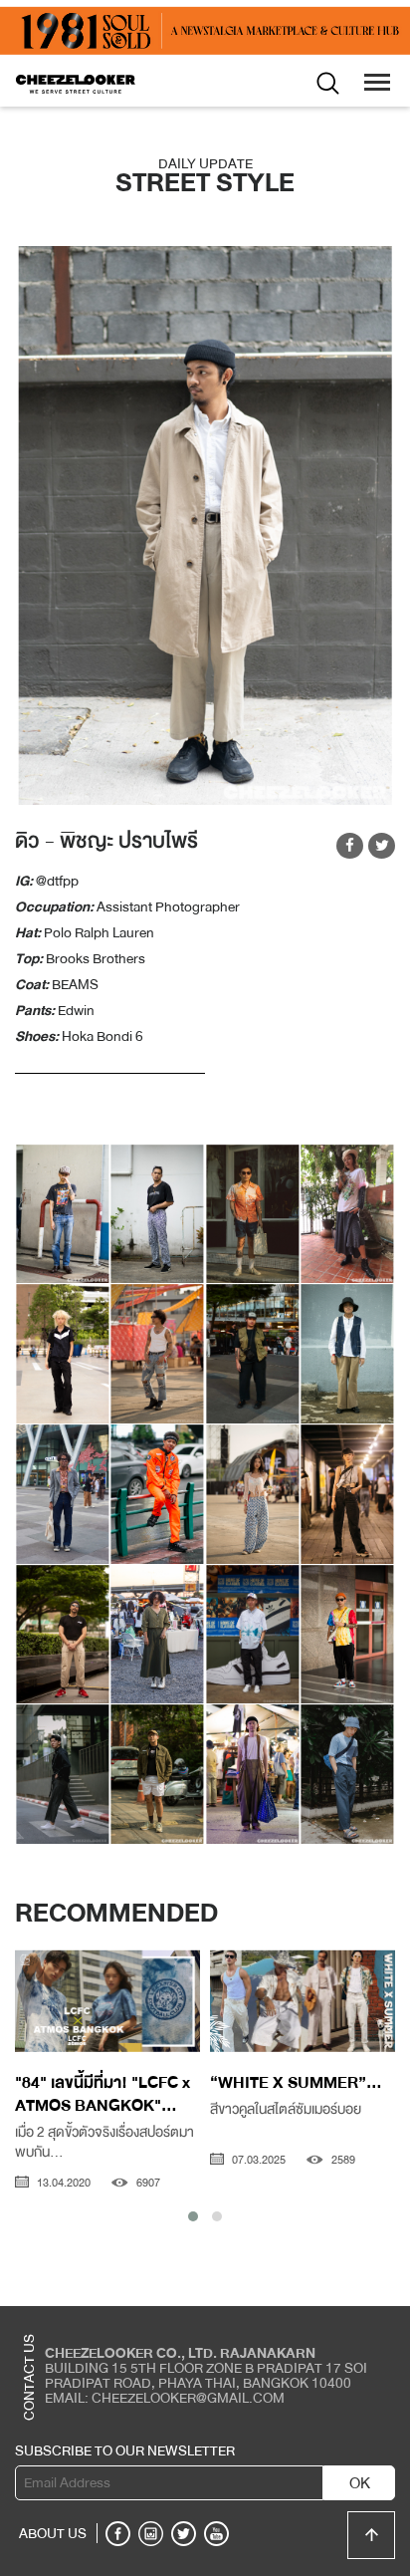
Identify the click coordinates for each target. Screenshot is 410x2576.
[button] (193, 2216)
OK (360, 2483)
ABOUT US (53, 2533)
